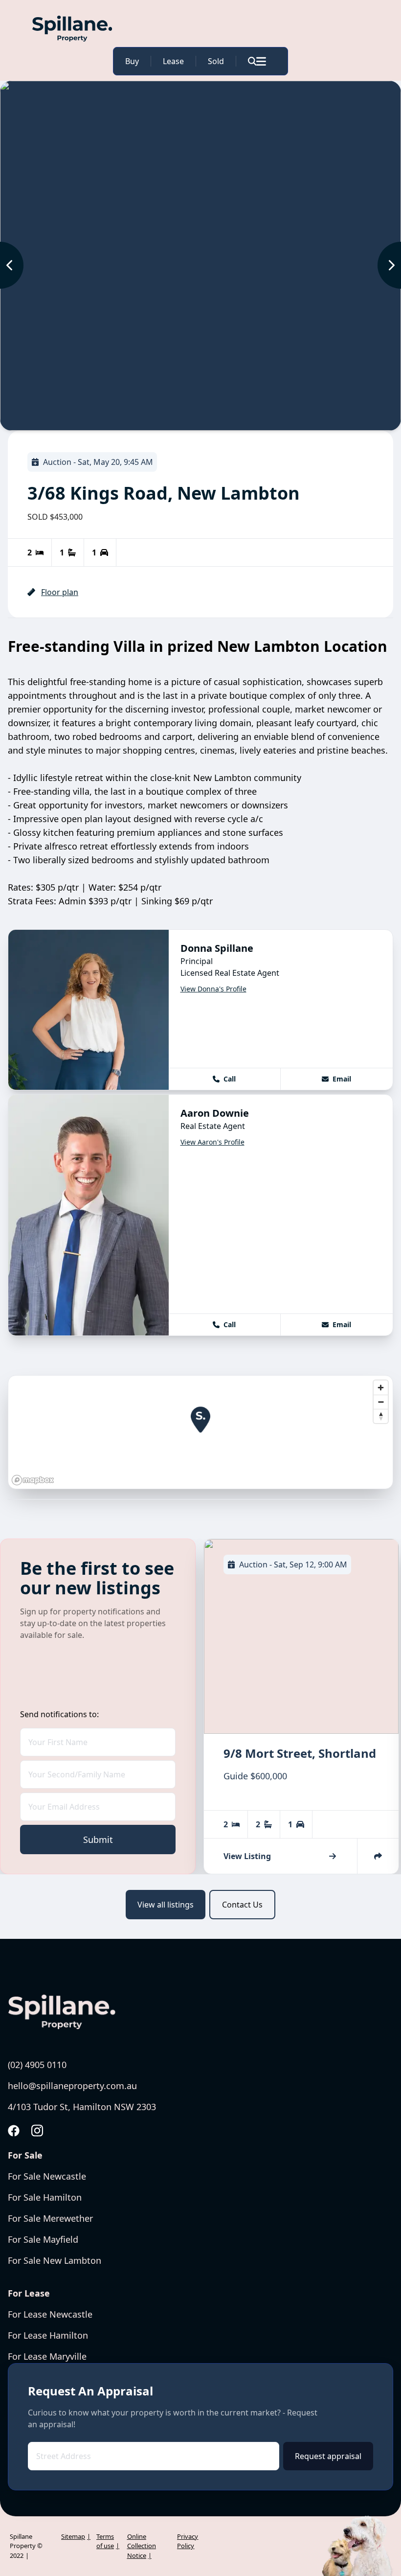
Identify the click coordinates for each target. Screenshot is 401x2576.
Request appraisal (328, 2456)
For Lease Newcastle (50, 2314)
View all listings (166, 1905)
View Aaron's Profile (212, 1142)
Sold (216, 61)
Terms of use (105, 2541)
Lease (173, 61)
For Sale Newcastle (47, 2176)
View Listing (247, 1856)
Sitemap (73, 2536)
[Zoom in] (381, 1388)
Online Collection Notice (142, 2546)
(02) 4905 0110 (37, 2065)
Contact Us (242, 1905)
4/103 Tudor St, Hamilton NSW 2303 (82, 2107)
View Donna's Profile (213, 989)
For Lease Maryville (47, 2356)
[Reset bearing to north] (381, 1416)
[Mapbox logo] (33, 1480)
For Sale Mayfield (43, 2239)
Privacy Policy (188, 2541)
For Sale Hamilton (45, 2197)
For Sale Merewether (50, 2218)
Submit (98, 1840)
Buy (132, 61)
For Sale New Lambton (55, 2260)
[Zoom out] (381, 1402)
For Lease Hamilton (48, 2335)
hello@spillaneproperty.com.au (72, 2086)
